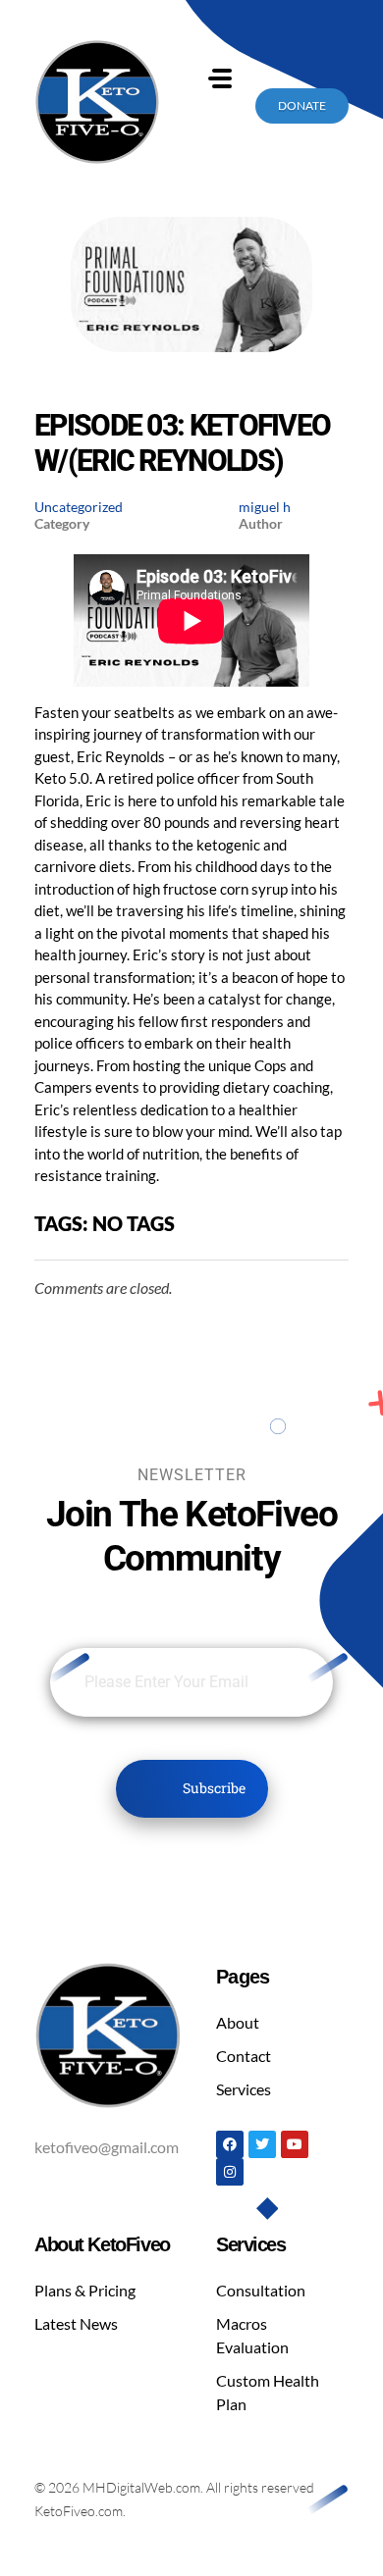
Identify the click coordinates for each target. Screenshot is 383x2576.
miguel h (265, 507)
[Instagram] (230, 2172)
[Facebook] (230, 2144)
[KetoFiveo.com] (97, 102)
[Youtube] (295, 2144)
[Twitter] (262, 2144)
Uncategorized (79, 507)
